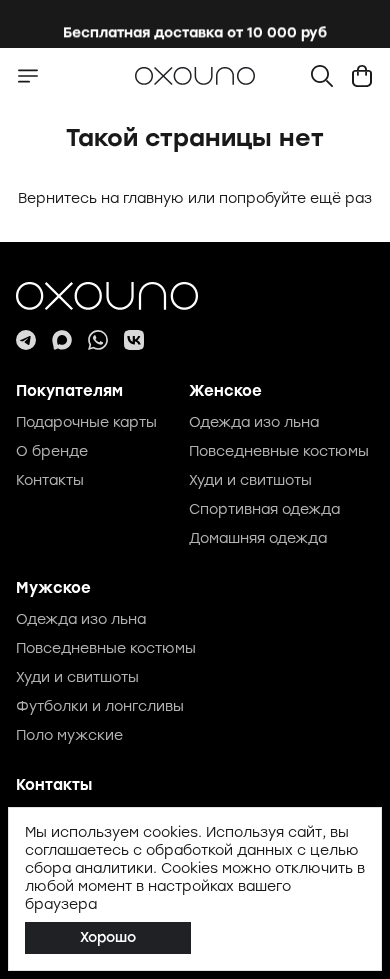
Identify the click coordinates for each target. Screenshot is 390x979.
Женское (225, 391)
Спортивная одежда (264, 509)
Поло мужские (69, 735)
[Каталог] (28, 76)
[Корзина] (362, 76)
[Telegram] (26, 340)
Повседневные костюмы (279, 451)
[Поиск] (322, 76)
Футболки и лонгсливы (100, 706)
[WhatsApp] (98, 340)
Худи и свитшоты (250, 480)
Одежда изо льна (254, 422)
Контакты (50, 480)
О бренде (52, 451)
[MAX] (62, 340)
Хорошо (108, 937)
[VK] (134, 340)
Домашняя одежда (258, 538)
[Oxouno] (195, 296)
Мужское (53, 588)
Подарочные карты (86, 422)
